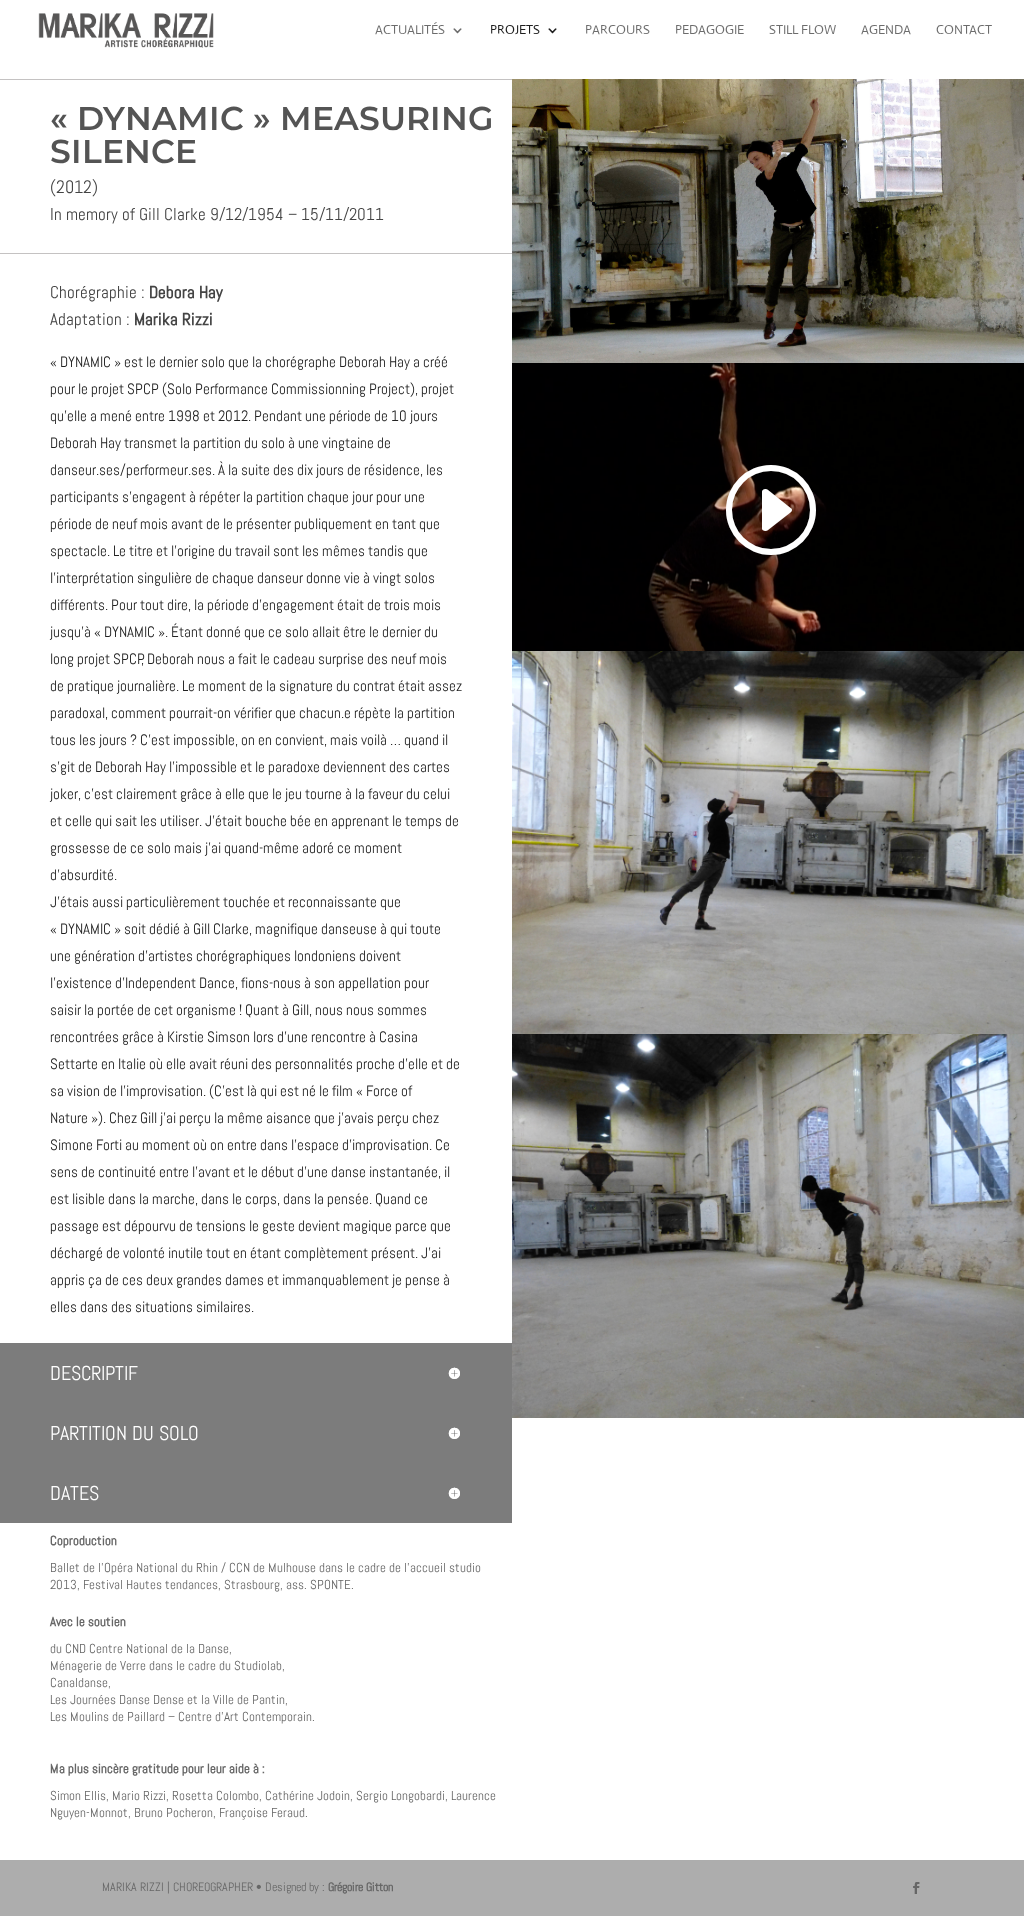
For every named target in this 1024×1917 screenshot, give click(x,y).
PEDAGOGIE (709, 30)
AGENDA (886, 30)
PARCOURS (617, 30)
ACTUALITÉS (410, 30)
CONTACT (964, 30)
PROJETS (515, 30)
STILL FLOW (802, 30)
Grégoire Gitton (360, 1887)
